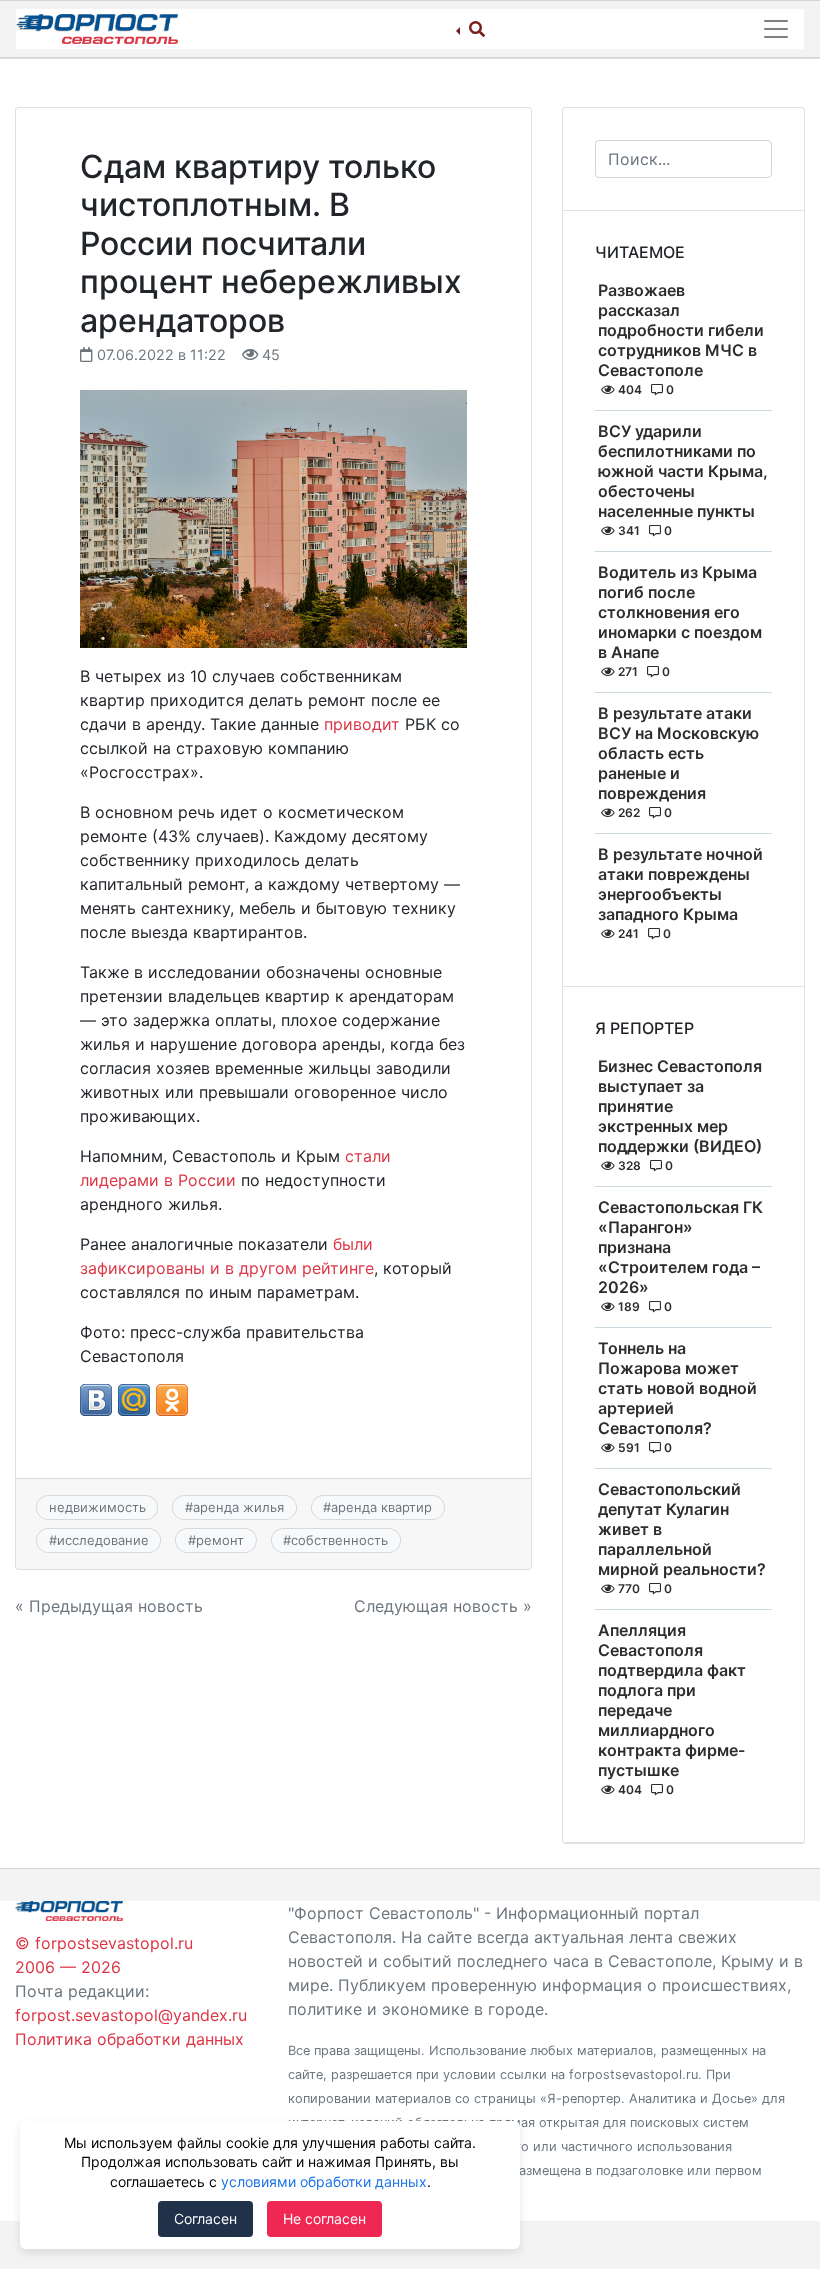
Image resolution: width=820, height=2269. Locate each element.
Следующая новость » (443, 1606)
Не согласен (324, 2218)
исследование (103, 1540)
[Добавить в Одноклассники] (172, 1400)
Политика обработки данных (129, 2039)
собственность (339, 1540)
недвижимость (97, 1507)
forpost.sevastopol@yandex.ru (131, 2015)
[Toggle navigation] (776, 29)
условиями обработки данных (324, 2181)
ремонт (220, 1540)
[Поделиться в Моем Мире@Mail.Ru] (134, 1400)
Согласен (205, 2218)
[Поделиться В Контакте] (96, 1400)
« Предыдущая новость (109, 1606)
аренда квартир (381, 1507)
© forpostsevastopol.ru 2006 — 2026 (104, 1955)
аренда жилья (238, 1507)
